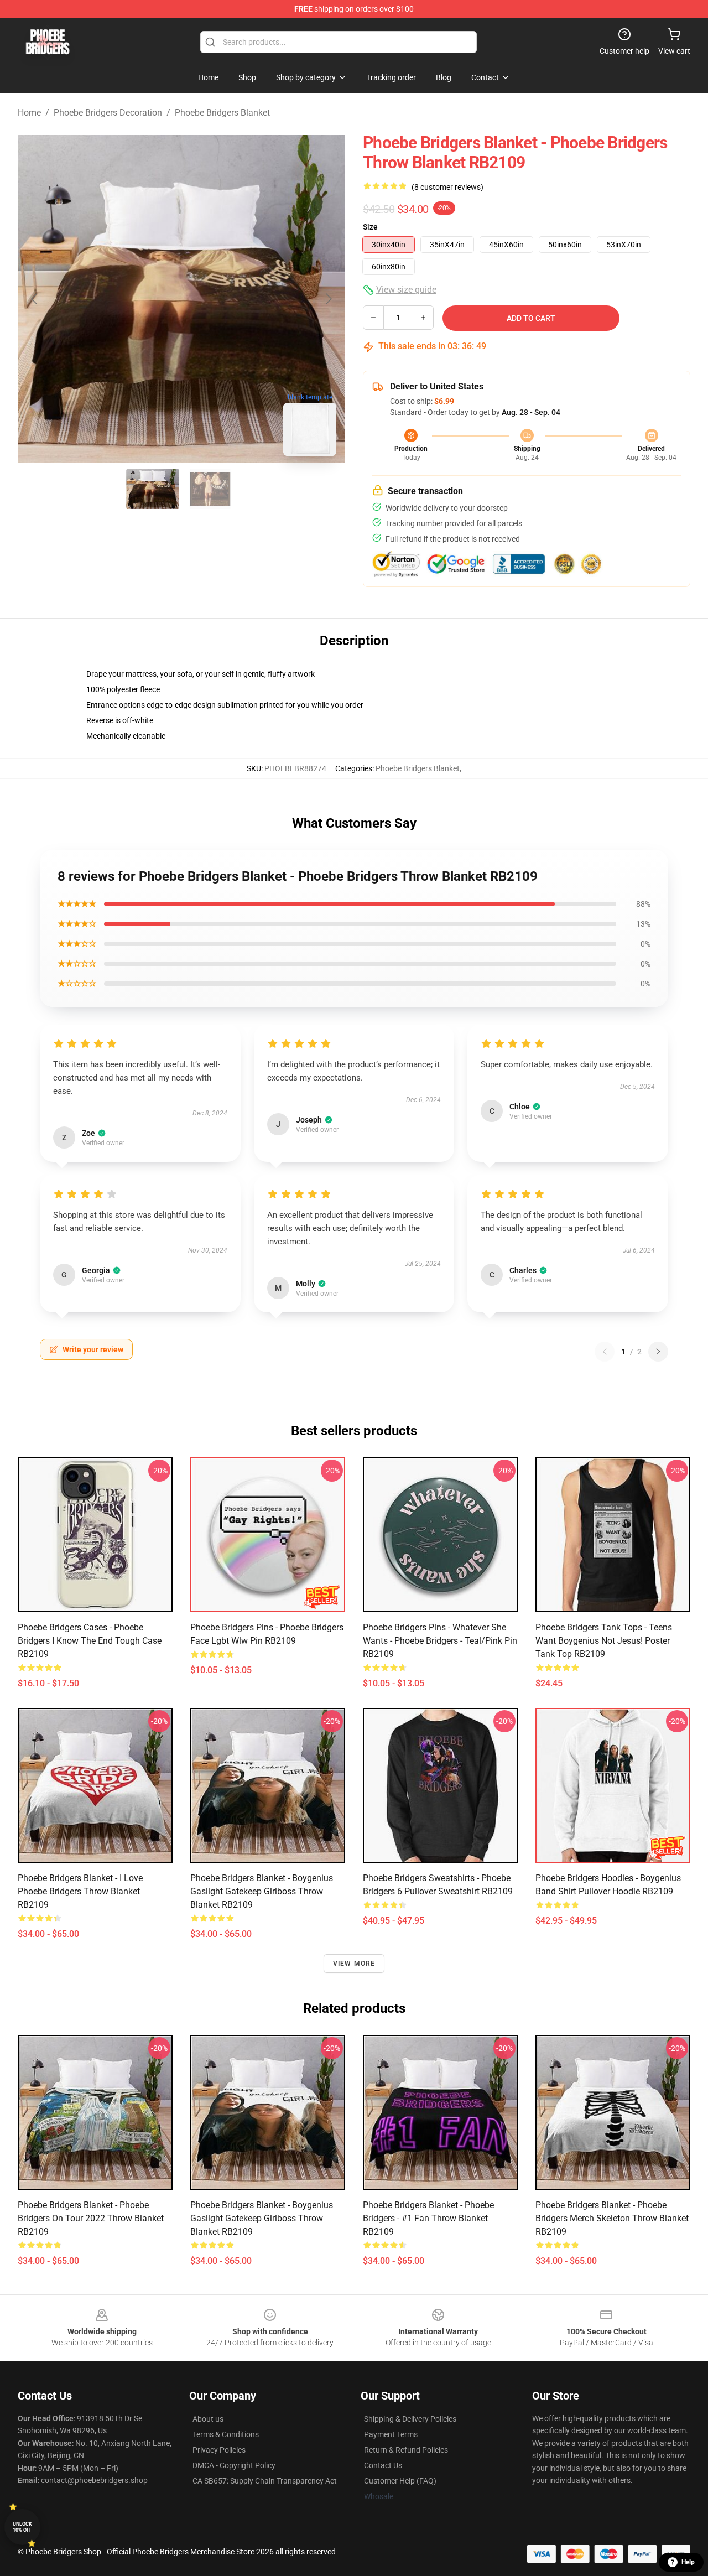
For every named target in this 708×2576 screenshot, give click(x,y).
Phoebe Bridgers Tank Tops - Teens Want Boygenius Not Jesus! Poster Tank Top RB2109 (604, 1641)
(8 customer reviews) (447, 187)
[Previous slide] (35, 299)
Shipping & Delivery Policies (410, 2419)
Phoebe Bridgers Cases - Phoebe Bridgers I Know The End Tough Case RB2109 (90, 1641)
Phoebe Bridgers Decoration (108, 113)
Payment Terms (391, 2434)
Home (29, 113)
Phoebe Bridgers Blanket (222, 113)
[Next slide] (328, 299)
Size (370, 227)
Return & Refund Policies (406, 2450)
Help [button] (688, 2562)
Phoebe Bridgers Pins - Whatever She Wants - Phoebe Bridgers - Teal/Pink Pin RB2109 (440, 1641)
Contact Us (383, 2465)
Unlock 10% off (22, 2527)
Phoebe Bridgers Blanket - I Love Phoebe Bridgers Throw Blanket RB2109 (80, 1891)
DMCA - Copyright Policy (234, 2465)
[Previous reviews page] (605, 1352)
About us (208, 2419)
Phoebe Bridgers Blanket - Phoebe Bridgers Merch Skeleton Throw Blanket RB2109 (612, 2218)
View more (354, 1964)
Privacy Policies (219, 2450)
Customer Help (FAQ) (400, 2481)
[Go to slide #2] (210, 489)
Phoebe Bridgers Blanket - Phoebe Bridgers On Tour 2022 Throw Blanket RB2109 (91, 2218)
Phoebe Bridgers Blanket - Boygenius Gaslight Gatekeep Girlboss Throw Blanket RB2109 (262, 1891)
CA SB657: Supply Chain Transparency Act (265, 2481)
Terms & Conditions (226, 2434)
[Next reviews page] (658, 1352)
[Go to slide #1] (153, 489)
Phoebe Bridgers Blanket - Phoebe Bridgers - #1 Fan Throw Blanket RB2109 (428, 2218)
